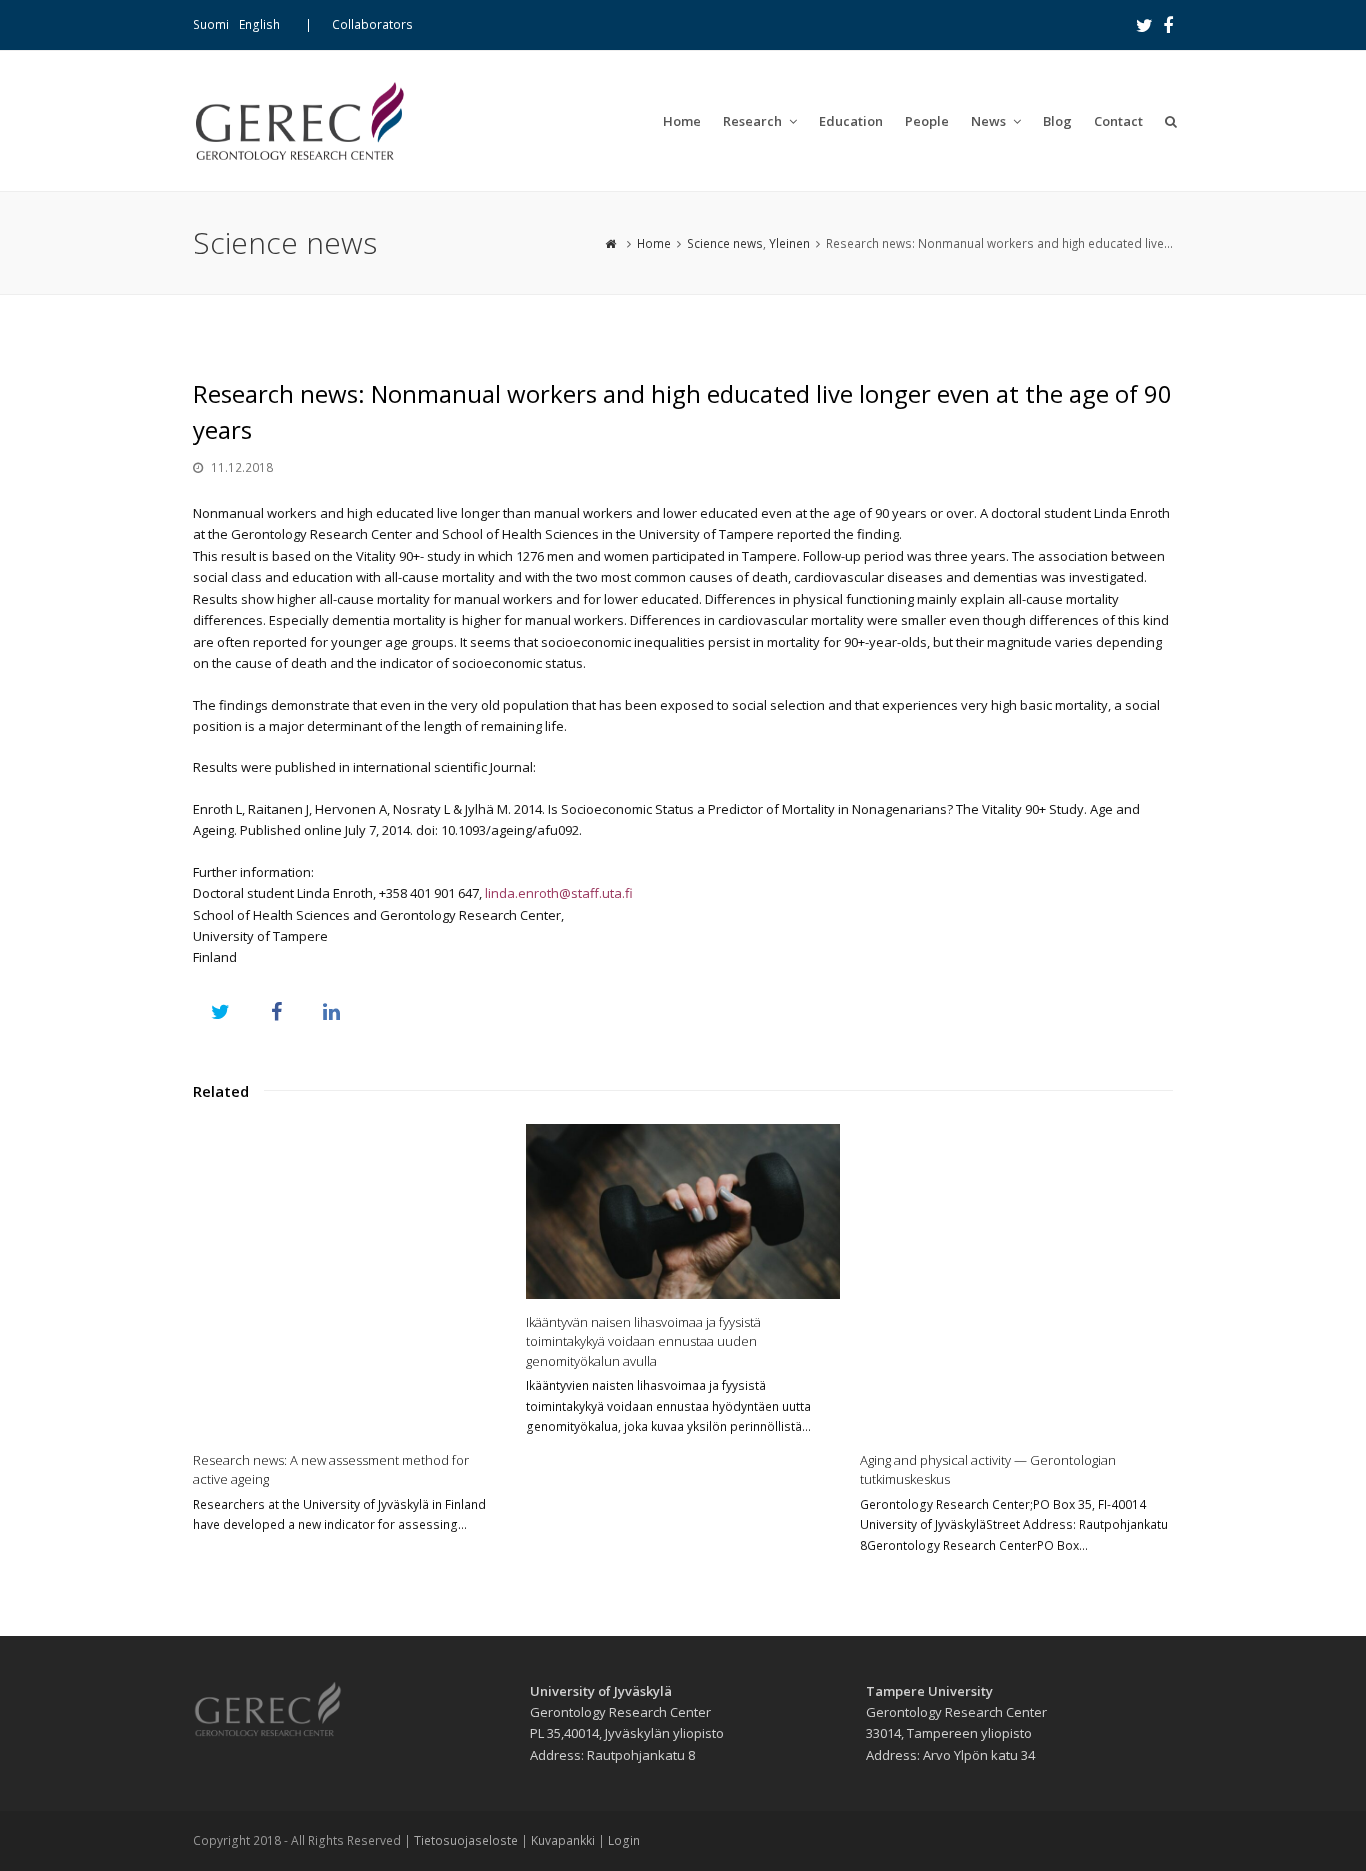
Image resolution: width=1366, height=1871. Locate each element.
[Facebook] (1168, 25)
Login (624, 1840)
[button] (220, 1011)
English (259, 24)
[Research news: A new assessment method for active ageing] (349, 1280)
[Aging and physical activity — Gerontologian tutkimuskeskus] (1016, 1280)
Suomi (211, 24)
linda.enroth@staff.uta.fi (559, 893)
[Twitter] (1144, 25)
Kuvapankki (563, 1840)
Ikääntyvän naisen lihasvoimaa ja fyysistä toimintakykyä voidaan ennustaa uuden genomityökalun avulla (643, 1341)
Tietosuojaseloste (466, 1840)
